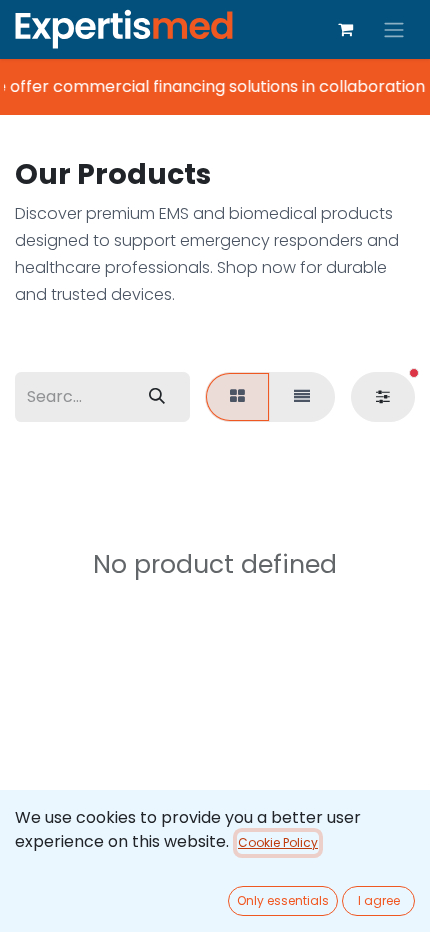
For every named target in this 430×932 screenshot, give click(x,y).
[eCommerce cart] (345, 29)
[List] (302, 397)
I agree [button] (379, 900)
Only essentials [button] (283, 900)
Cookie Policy (278, 842)
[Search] (157, 397)
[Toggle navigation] (394, 29)
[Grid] (237, 397)
